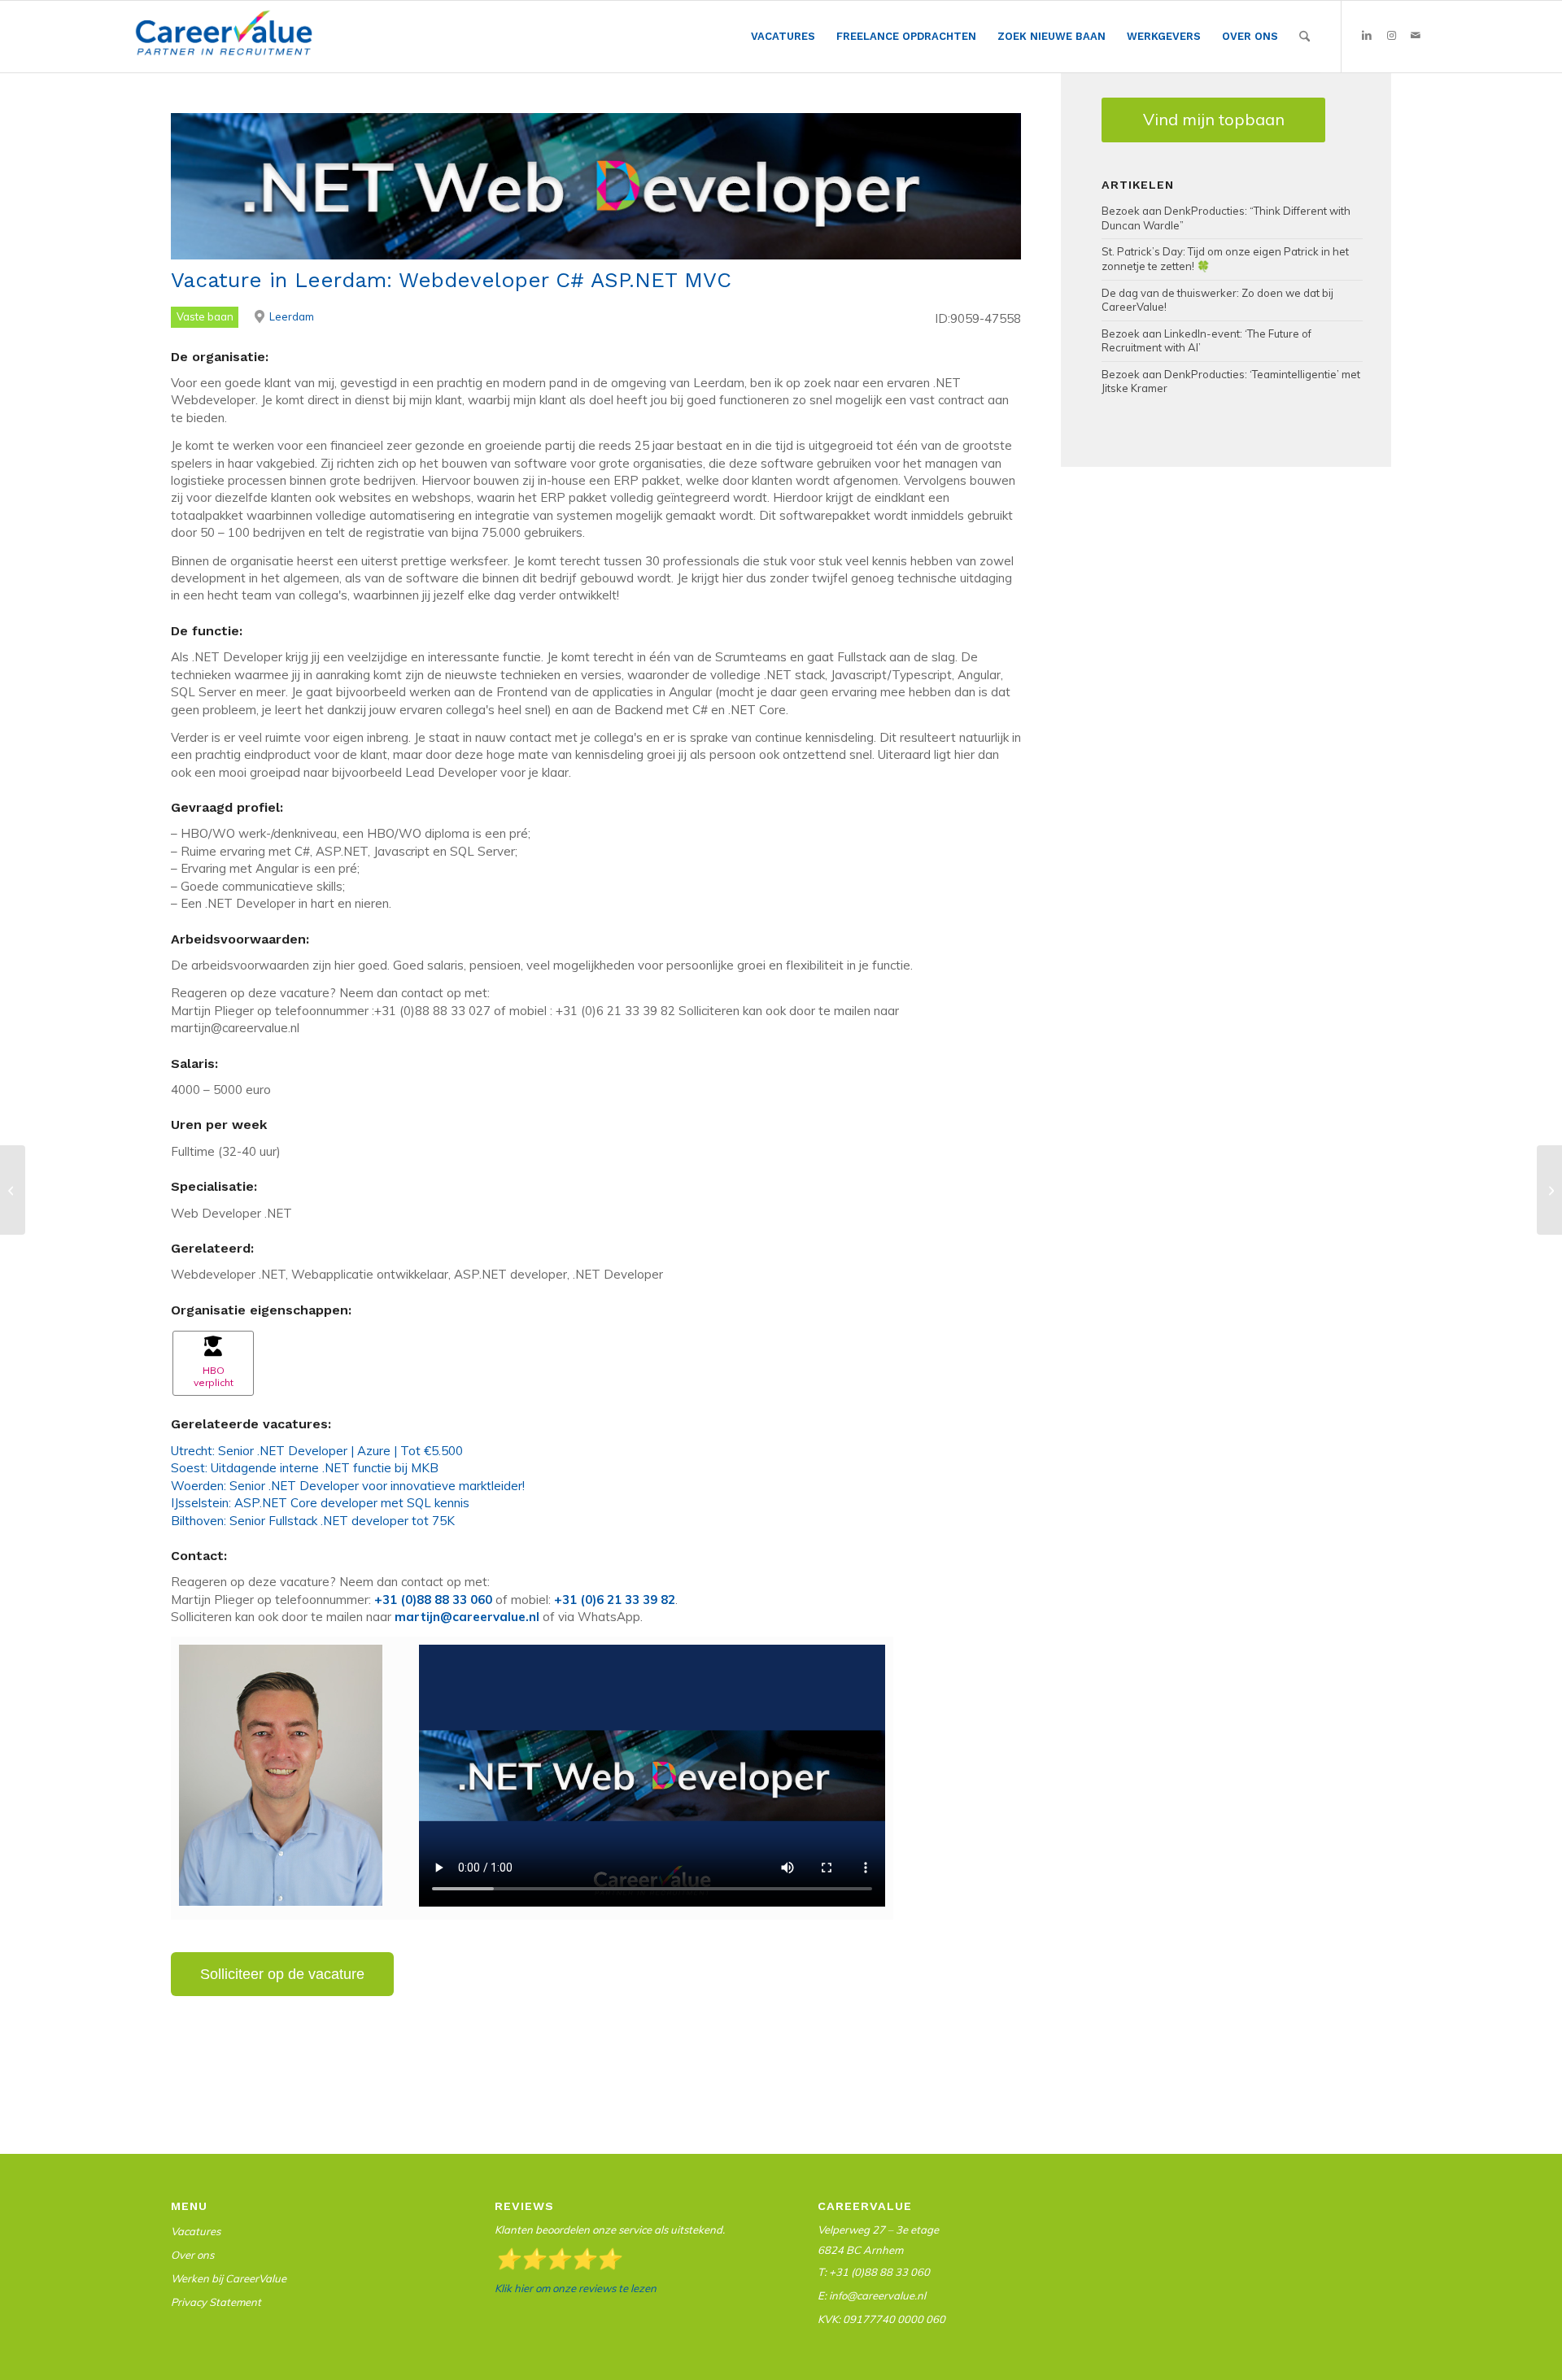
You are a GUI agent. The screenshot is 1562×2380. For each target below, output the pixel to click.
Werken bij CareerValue (229, 2278)
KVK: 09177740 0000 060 (881, 2319)
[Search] (1305, 37)
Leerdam (292, 316)
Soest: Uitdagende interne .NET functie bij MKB (305, 1468)
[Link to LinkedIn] (1367, 36)
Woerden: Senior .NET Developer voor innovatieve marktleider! (348, 1486)
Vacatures (196, 2231)
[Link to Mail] (1416, 36)
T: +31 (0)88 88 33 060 (874, 2272)
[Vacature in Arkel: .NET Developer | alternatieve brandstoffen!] (13, 1190)
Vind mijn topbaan (1214, 119)
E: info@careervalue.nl (872, 2295)
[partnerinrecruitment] (224, 41)
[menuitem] (783, 37)
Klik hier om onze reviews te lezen (576, 2288)
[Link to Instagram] (1391, 36)
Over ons (192, 2255)
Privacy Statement (216, 2302)
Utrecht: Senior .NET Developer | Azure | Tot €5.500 (317, 1451)
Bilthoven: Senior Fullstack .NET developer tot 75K (313, 1521)
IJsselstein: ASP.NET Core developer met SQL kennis (320, 1503)
